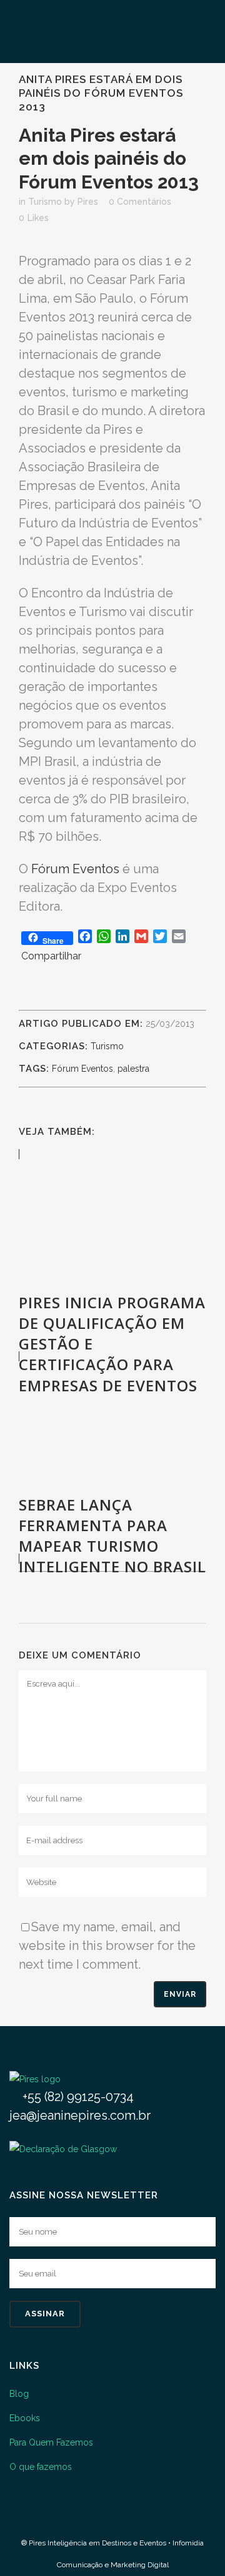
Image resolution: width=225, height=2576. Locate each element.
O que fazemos (41, 2467)
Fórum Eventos (75, 869)
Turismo (45, 202)
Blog (19, 2394)
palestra (133, 1069)
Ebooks (25, 2418)
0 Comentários (140, 202)
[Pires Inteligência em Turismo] (35, 2079)
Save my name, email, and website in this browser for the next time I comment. (107, 1946)
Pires (88, 202)
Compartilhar (51, 956)
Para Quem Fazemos (51, 2442)
